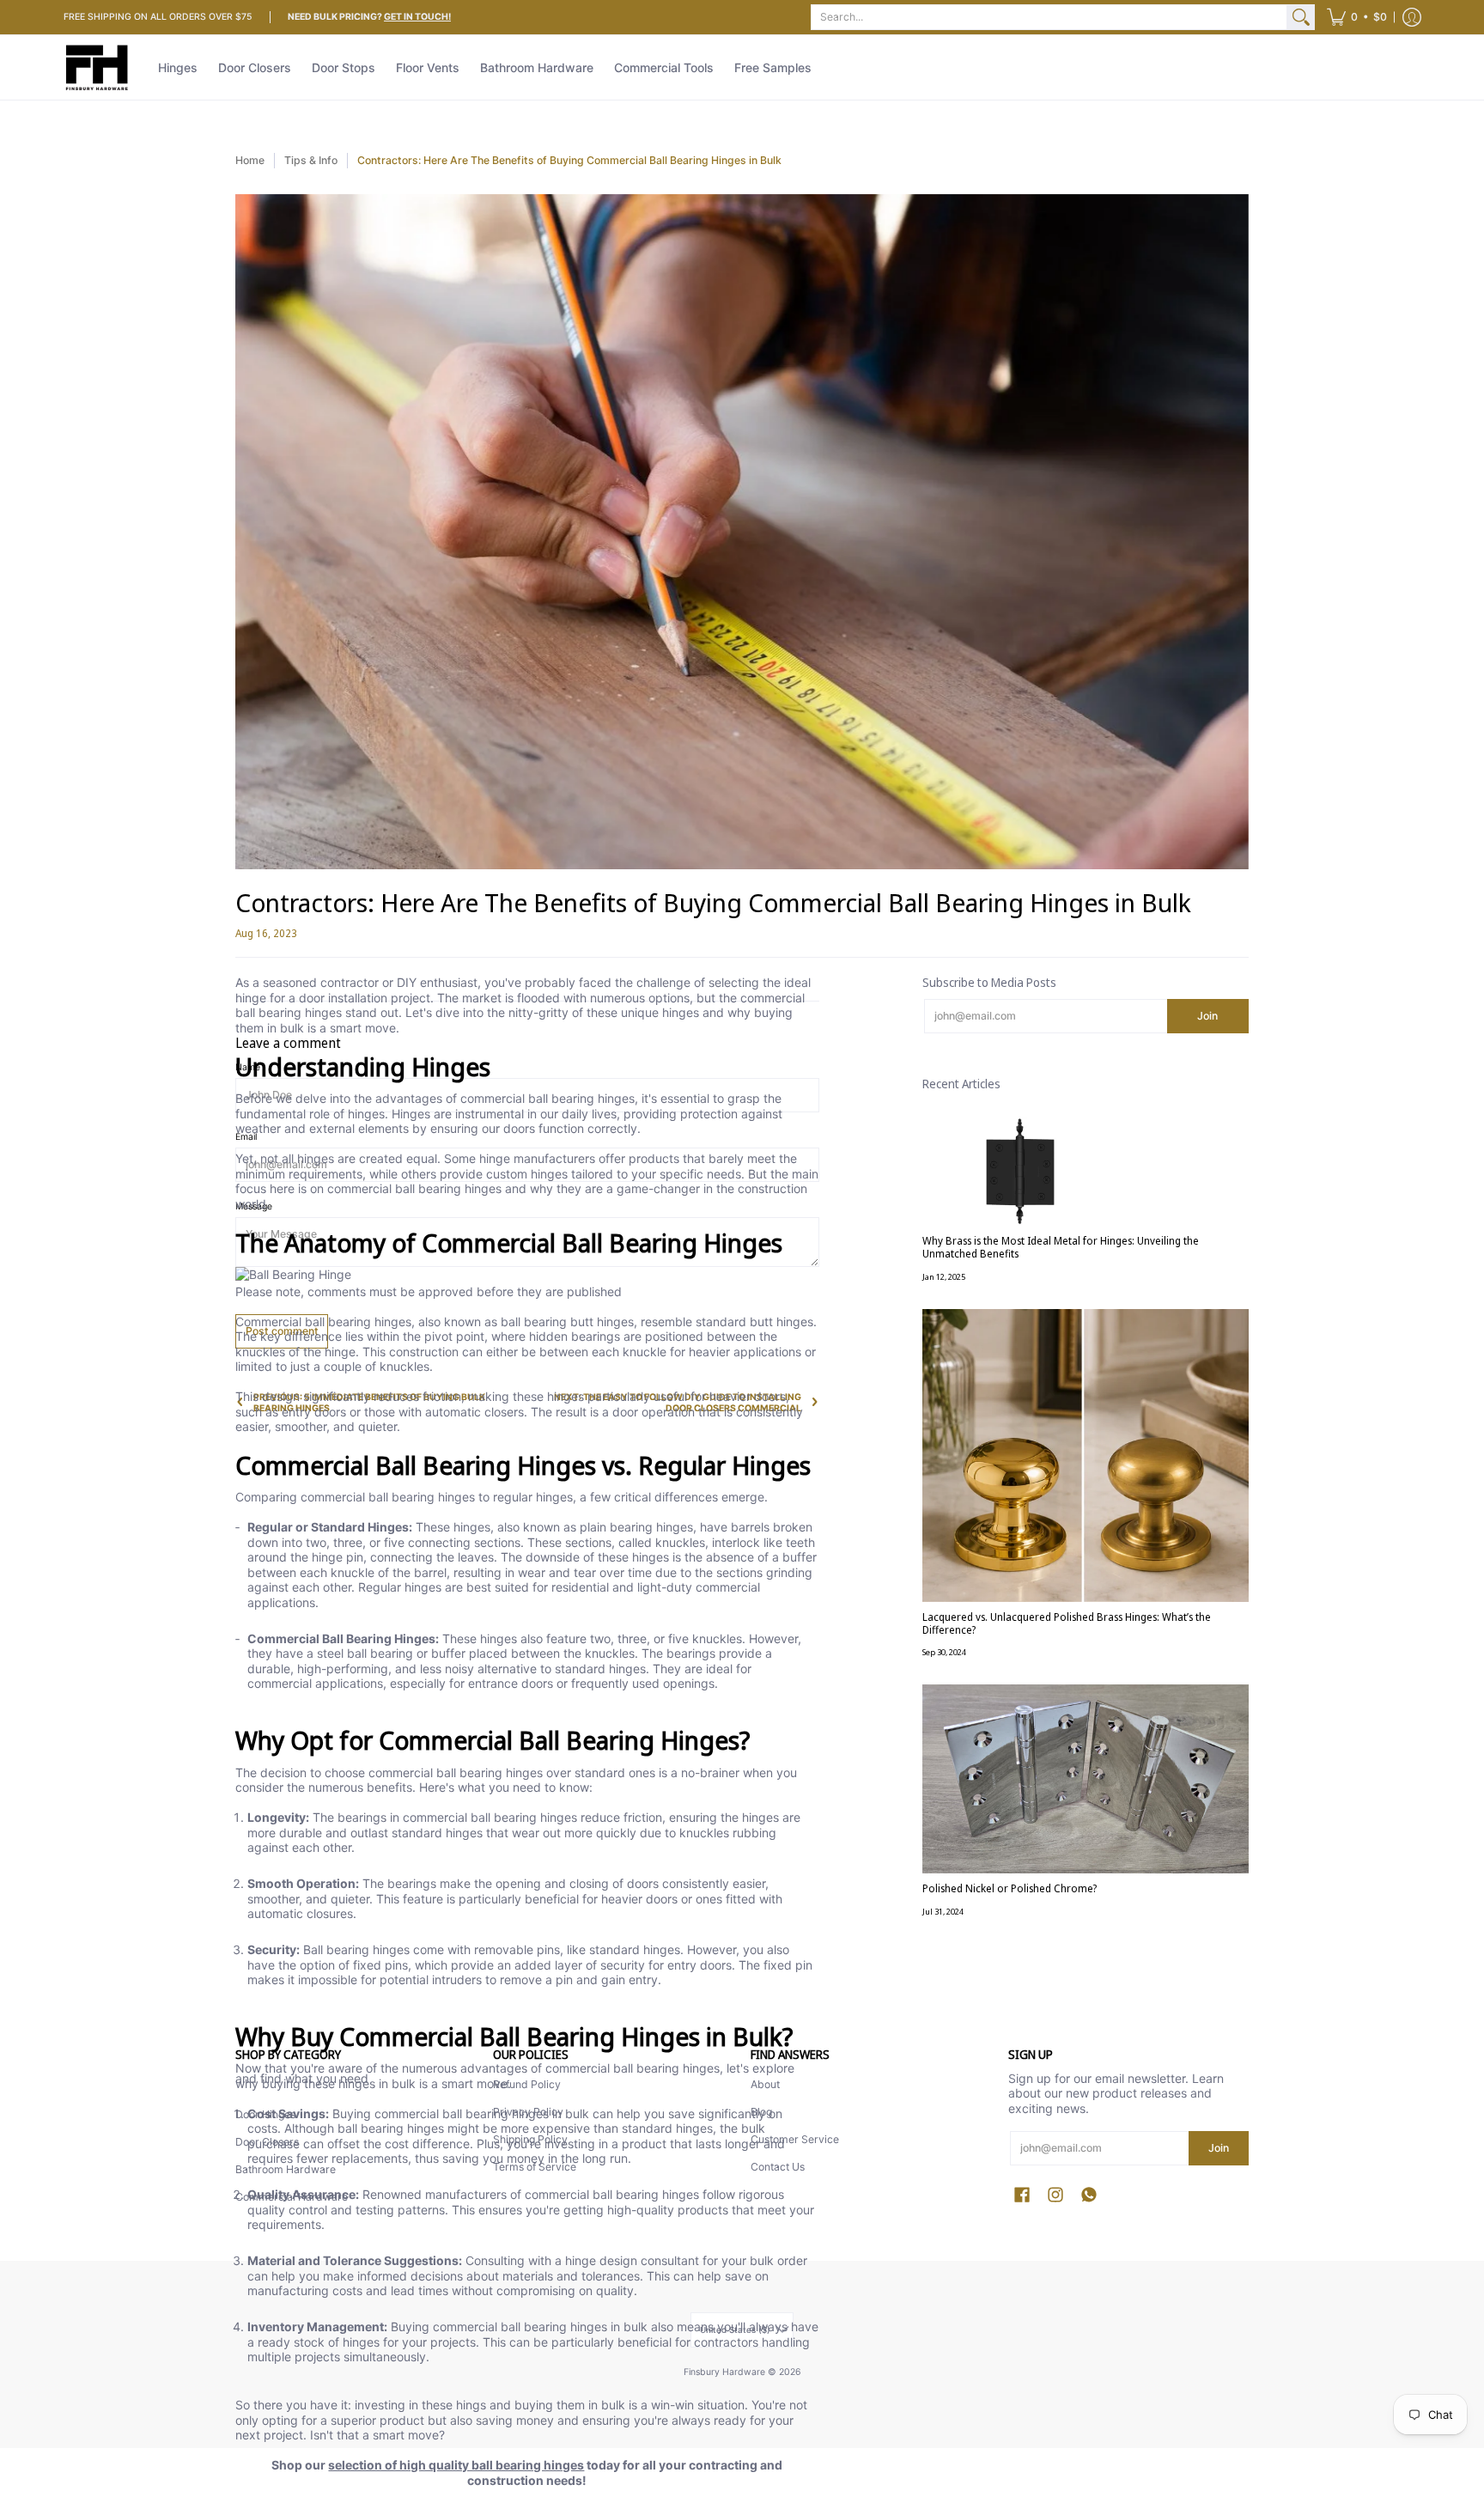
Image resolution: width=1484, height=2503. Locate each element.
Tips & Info (311, 160)
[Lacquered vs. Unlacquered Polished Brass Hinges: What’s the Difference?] (1086, 1456)
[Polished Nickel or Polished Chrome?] (1086, 1779)
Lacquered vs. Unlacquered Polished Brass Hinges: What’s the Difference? (1067, 1623)
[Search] (1301, 17)
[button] (1357, 17)
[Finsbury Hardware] (98, 67)
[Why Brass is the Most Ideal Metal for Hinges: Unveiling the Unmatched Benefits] (1086, 1171)
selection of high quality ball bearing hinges (456, 2465)
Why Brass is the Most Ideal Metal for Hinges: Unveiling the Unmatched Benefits (1061, 1247)
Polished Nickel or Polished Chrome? (1010, 1888)
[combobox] (1049, 17)
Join (1207, 1016)
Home (250, 160)
